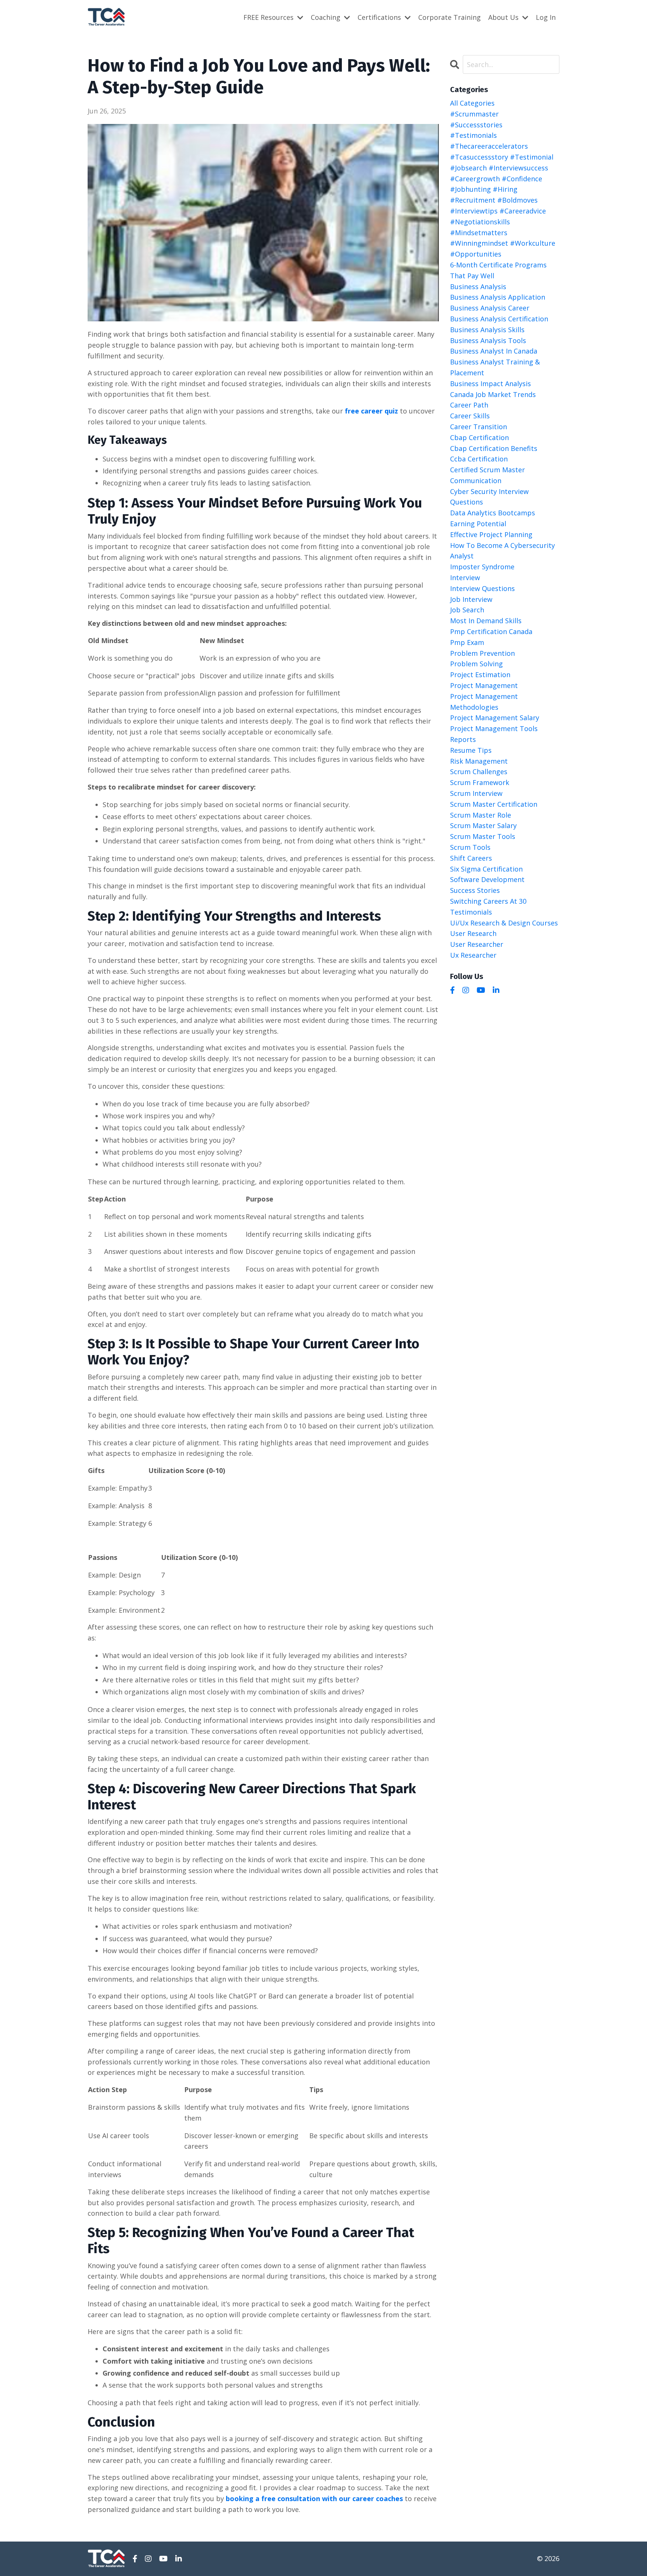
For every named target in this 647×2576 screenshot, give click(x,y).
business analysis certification (499, 319)
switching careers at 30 (488, 901)
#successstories (476, 125)
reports (463, 739)
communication (476, 481)
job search (467, 610)
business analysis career (490, 308)
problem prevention (482, 653)
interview (465, 578)
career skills (470, 416)
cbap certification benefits (494, 448)
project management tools (494, 728)
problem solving (476, 664)
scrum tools (470, 847)
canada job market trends (493, 394)
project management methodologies (484, 702)
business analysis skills (487, 330)
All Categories (472, 103)
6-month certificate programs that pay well (498, 270)
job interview (471, 599)
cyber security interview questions (489, 497)
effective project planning (491, 534)
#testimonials (473, 135)
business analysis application (498, 297)
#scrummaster (474, 114)
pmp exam (467, 642)
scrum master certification (494, 804)
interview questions (482, 588)
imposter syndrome (482, 567)
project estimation (480, 675)
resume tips (471, 750)
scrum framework (480, 782)
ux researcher (473, 955)
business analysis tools (488, 340)
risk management (479, 761)
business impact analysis (490, 384)
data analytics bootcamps (493, 513)
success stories (475, 890)
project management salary (495, 718)
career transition (479, 427)
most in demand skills (486, 621)
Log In (546, 17)
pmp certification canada (491, 631)
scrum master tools (483, 836)
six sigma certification (486, 869)
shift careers (471, 858)
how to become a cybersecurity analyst (502, 551)
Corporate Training (449, 17)
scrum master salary (483, 825)
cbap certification (479, 437)
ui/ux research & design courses (504, 923)
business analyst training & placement (495, 367)
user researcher (477, 944)
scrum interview (476, 793)
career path (469, 405)
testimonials (471, 912)
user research (473, 933)
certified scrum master (487, 470)
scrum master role (481, 815)
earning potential (478, 524)
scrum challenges (479, 772)
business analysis (478, 287)
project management (484, 685)
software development (487, 879)
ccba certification (479, 459)
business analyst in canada (494, 351)
